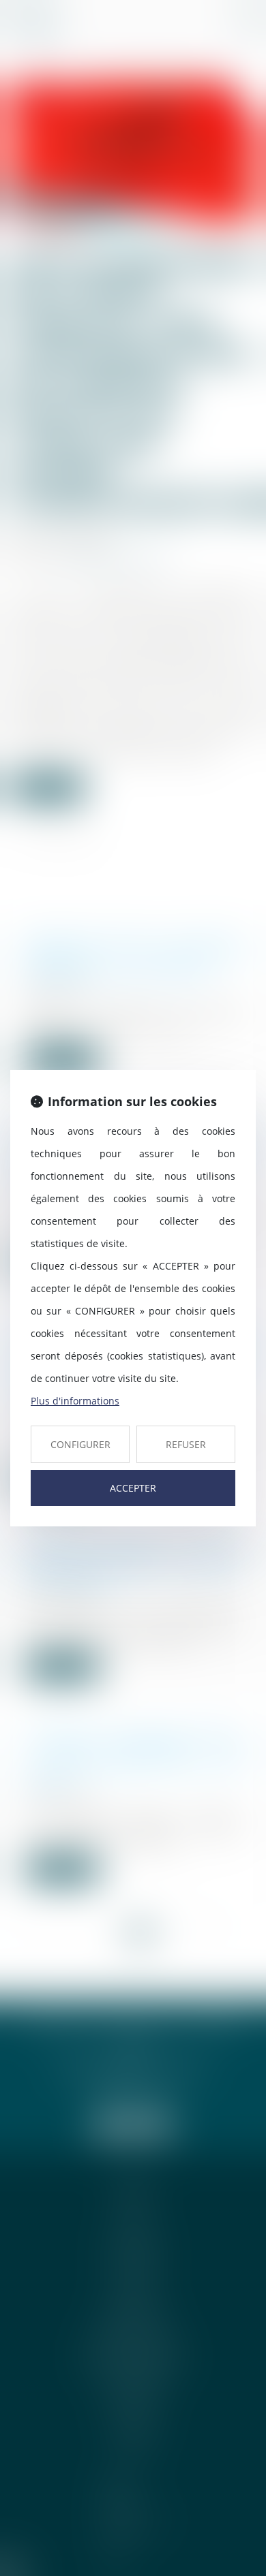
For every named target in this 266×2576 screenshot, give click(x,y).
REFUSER (186, 1444)
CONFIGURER (80, 1444)
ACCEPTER (133, 1488)
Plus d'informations (75, 1401)
